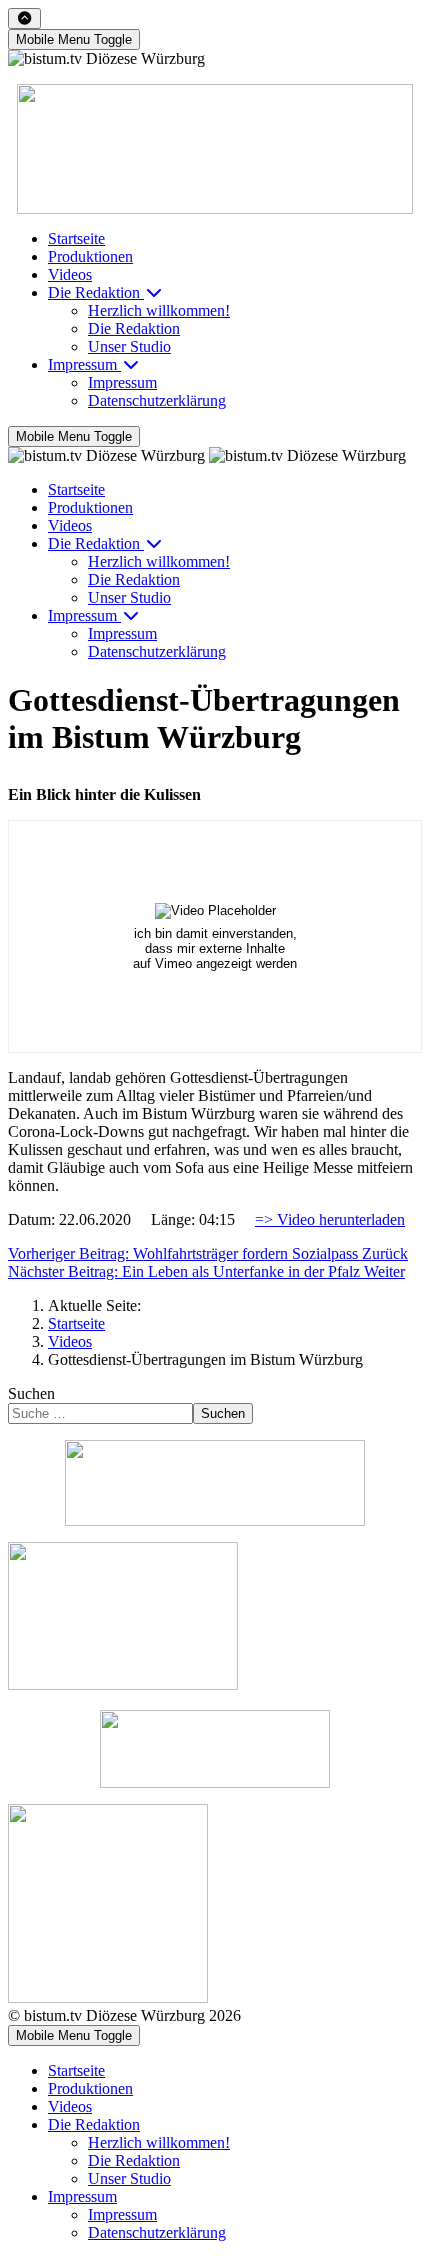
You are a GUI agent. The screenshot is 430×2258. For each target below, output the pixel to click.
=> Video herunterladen (330, 1219)
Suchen (31, 1393)
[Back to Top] (24, 18)
